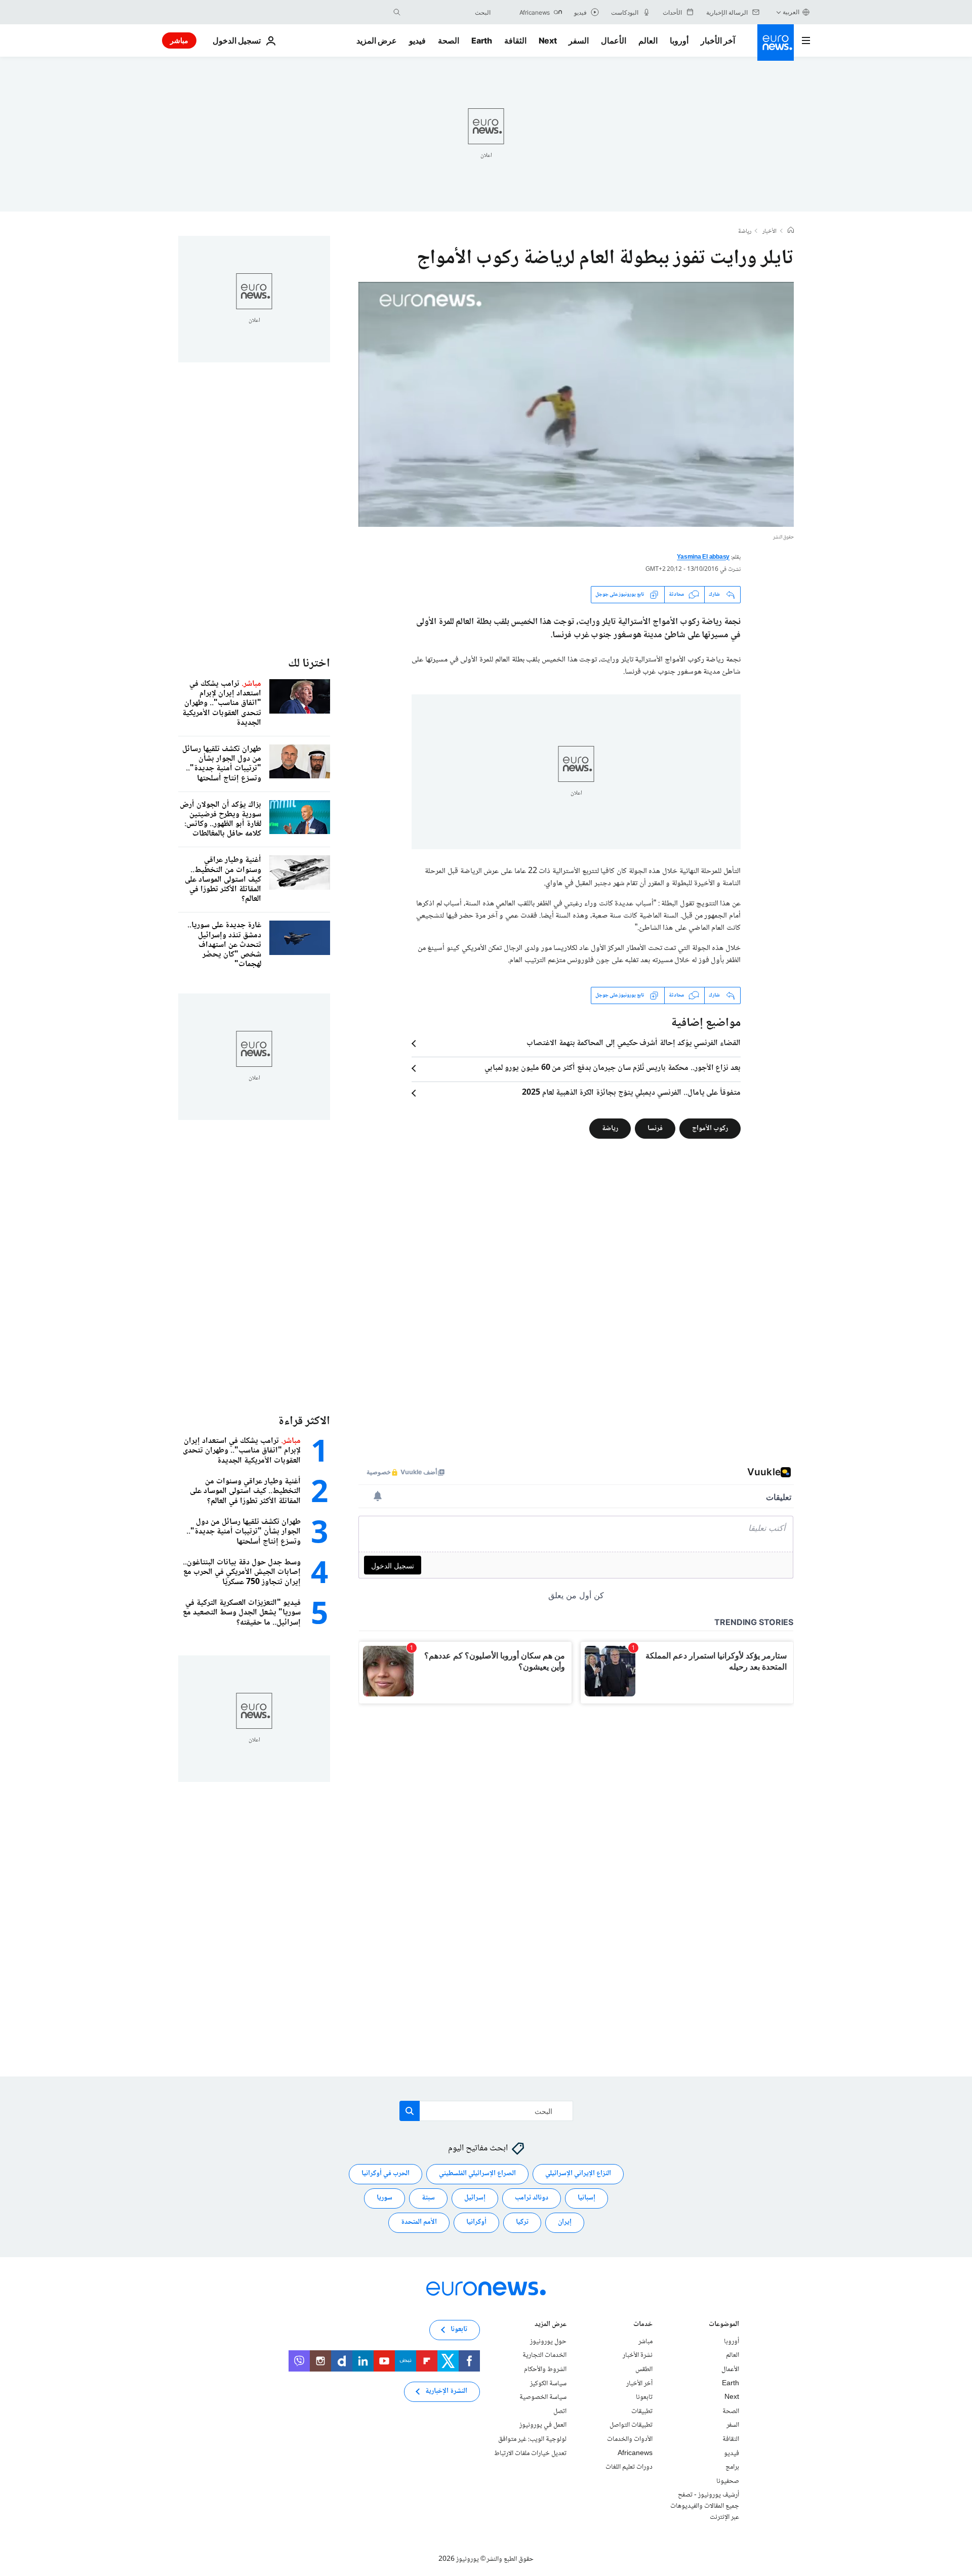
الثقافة (515, 40)
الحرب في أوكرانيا (386, 2174)
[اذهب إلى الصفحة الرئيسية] (776, 43)
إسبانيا (586, 2198)
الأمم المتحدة (419, 2223)
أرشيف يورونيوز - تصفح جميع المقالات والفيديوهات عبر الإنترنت (705, 2506)
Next (548, 40)
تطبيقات (642, 2412)
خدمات (643, 2325)
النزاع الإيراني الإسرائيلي (578, 2174)
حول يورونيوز (548, 2342)
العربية (791, 12)
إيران (565, 2223)
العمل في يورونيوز (543, 2426)
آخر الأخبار (718, 40)
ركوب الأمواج (710, 1128)
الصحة (449, 40)
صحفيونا (728, 2481)
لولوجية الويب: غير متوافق (532, 2439)
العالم (648, 40)
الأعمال (614, 40)
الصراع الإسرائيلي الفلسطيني (477, 2174)
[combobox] (448, 12)
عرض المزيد (551, 2325)
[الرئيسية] (791, 231)
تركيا (522, 2223)
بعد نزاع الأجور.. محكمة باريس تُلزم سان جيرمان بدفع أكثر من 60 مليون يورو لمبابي (613, 1068)
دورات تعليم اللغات (629, 2467)
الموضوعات (724, 2325)
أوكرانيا (476, 2223)
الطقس (644, 2370)
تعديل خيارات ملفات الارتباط (530, 2454)
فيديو (417, 40)
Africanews (635, 2454)
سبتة (428, 2198)
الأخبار (769, 232)
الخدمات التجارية (544, 2356)
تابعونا (644, 2397)
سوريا (384, 2198)
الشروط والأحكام (545, 2370)
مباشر (179, 40)
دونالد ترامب (532, 2198)
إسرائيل (475, 2198)
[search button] (397, 12)
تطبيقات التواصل (631, 2426)
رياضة (745, 232)
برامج (732, 2467)
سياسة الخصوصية (543, 2397)
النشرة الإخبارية (446, 2392)
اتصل (560, 2412)
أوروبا (679, 40)
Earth (481, 40)
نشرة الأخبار (638, 2356)
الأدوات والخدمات (630, 2439)
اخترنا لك (309, 664)
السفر (579, 40)
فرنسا (655, 1128)
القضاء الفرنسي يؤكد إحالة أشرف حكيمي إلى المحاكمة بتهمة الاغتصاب (634, 1044)
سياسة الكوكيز (548, 2384)
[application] (576, 404)
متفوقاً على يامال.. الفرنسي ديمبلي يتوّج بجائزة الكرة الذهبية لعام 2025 (631, 1093)
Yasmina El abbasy (703, 557)
